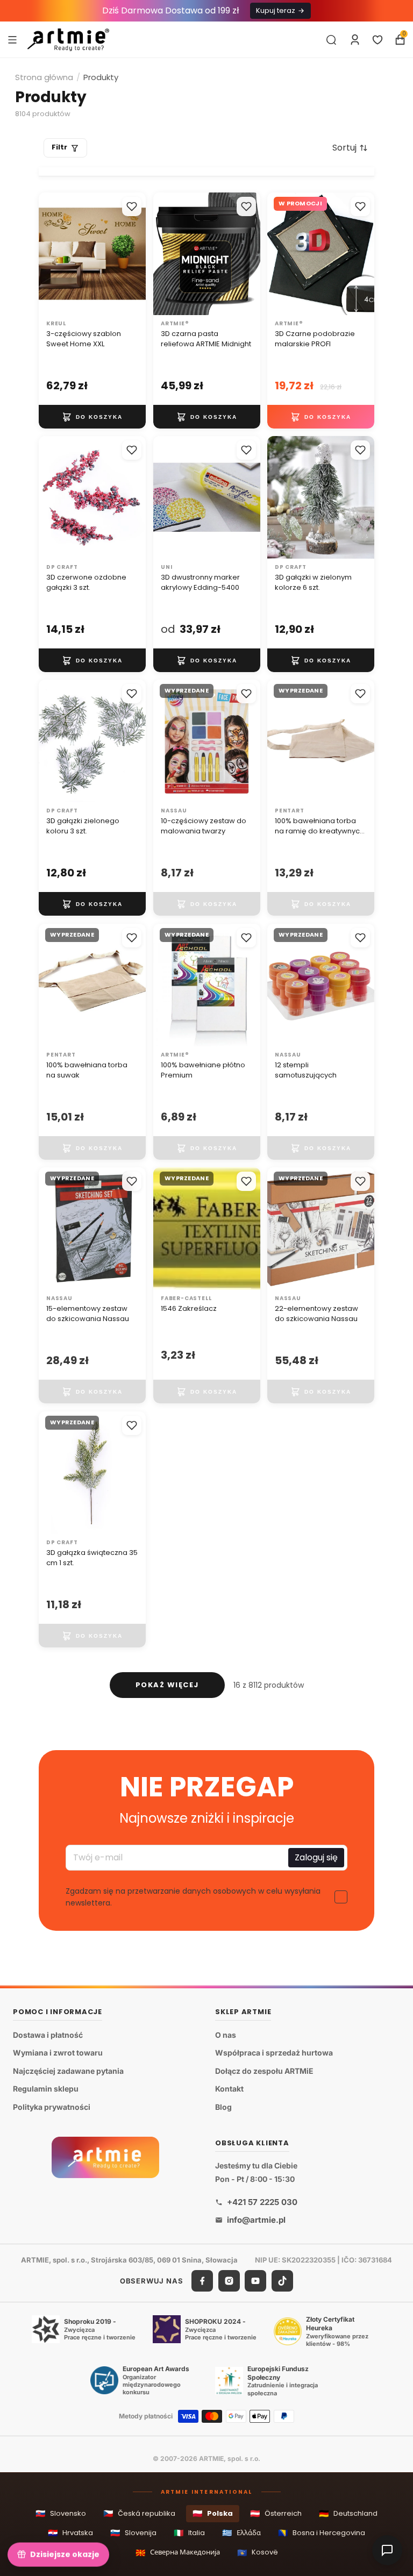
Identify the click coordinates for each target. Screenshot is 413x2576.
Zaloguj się (316, 1858)
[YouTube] (255, 2281)
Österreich (276, 2513)
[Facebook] (202, 2281)
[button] (350, 148)
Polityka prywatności (52, 2107)
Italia (189, 2533)
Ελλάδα (241, 2533)
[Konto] (355, 40)
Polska (213, 2513)
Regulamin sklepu (46, 2089)
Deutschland (348, 2513)
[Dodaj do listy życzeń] (132, 206)
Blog (223, 2107)
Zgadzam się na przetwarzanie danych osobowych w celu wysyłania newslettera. (193, 1897)
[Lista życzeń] (378, 40)
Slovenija (133, 2533)
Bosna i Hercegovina (322, 2533)
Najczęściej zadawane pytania (68, 2070)
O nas (226, 2034)
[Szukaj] (331, 40)
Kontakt (229, 2089)
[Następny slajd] (248, 253)
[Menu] (12, 39)
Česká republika (139, 2513)
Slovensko (61, 2513)
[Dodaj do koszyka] (92, 417)
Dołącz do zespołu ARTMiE (264, 2070)
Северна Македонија (178, 2553)
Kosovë (258, 2553)
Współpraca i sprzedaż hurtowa (274, 2053)
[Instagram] (229, 2281)
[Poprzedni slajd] (165, 253)
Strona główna (44, 77)
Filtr (59, 147)
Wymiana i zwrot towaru (58, 2053)
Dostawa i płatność (48, 2034)
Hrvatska (70, 2533)
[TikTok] (282, 2281)
